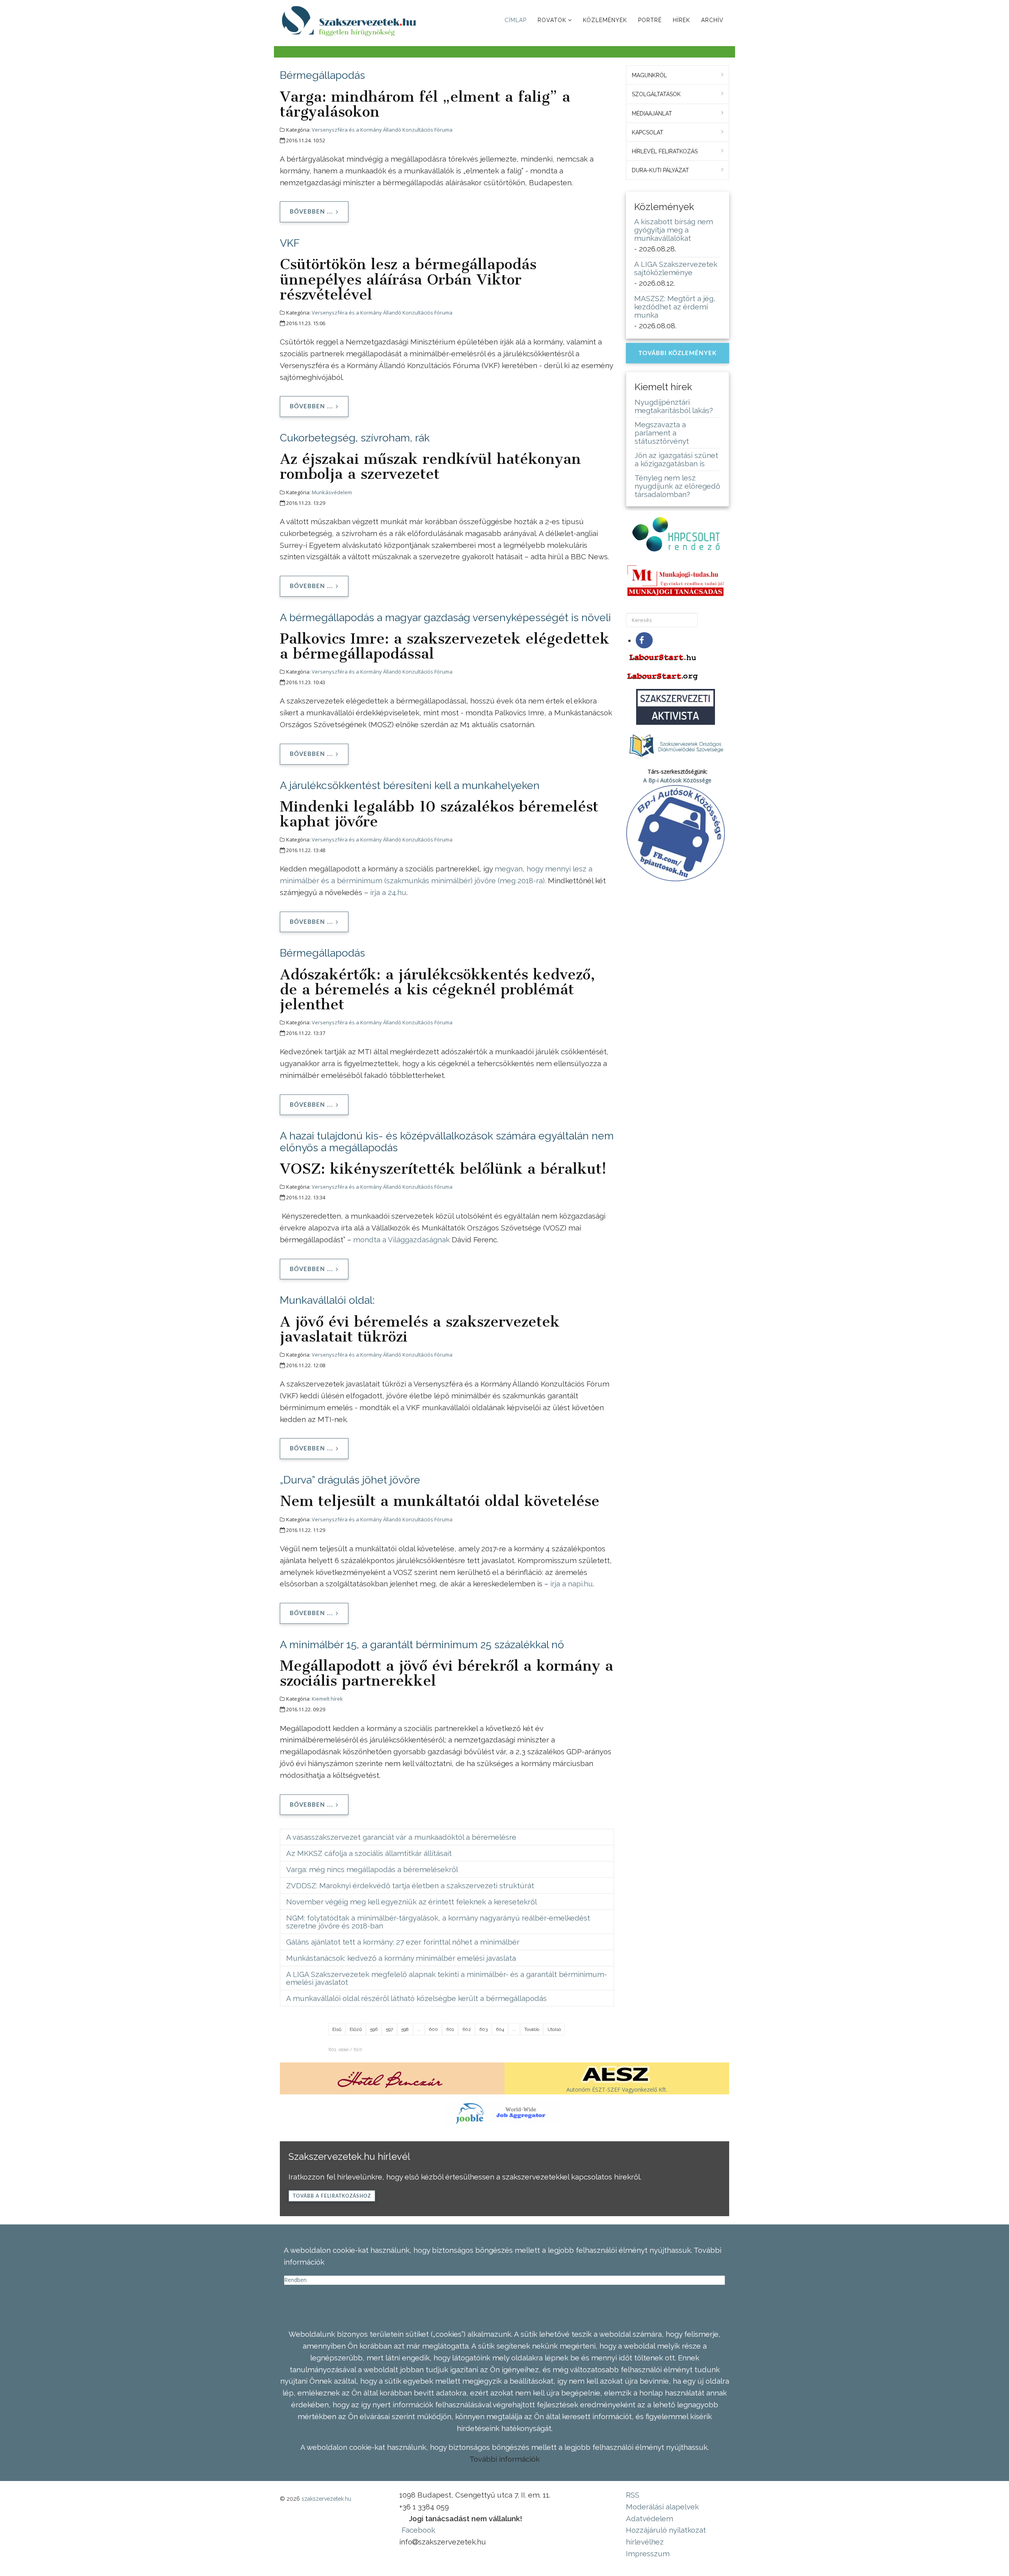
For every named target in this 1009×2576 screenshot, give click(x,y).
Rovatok (552, 20)
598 (405, 2029)
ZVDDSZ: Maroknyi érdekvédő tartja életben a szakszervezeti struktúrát (410, 1885)
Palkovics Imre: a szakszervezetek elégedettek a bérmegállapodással (445, 646)
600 (433, 2029)
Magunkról (649, 75)
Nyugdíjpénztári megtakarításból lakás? (674, 406)
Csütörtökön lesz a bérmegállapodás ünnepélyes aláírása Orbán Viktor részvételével (408, 279)
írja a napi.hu (572, 1584)
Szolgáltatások (656, 94)
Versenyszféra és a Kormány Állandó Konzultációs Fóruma (382, 130)
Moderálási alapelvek (662, 2507)
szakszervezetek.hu (326, 2499)
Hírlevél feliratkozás (665, 151)
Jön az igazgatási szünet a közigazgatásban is (676, 459)
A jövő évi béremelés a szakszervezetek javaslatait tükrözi (420, 1329)
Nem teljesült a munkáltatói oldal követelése (440, 1501)
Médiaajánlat (652, 114)
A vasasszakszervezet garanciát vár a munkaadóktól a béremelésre (401, 1837)
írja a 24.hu (388, 892)
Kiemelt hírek (327, 1699)
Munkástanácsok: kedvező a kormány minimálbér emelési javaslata (401, 1958)
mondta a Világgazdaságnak (401, 1240)
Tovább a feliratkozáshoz (332, 2196)
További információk (504, 2459)
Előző (356, 2029)
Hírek (681, 20)
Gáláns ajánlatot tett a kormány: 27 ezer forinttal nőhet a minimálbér (403, 1942)
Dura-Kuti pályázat (660, 170)
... (419, 2029)
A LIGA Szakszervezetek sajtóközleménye (676, 268)
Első (337, 2029)
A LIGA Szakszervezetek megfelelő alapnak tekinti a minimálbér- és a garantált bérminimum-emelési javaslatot (447, 1978)
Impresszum (648, 2554)
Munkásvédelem (332, 492)
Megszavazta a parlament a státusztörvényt (662, 433)
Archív (712, 20)
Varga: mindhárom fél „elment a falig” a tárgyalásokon (425, 104)
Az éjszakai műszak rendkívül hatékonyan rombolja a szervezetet (430, 466)
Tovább (532, 2029)
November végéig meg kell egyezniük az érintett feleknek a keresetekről (411, 1902)
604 (500, 2029)
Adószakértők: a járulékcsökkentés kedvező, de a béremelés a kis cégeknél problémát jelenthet (437, 989)
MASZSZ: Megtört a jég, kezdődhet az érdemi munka (675, 307)
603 (483, 2029)
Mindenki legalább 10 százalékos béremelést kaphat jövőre (439, 814)
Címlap (516, 20)
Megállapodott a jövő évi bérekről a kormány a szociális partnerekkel (447, 1673)
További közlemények (678, 353)
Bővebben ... (311, 212)
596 (374, 2029)
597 (389, 2029)
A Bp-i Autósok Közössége (677, 780)
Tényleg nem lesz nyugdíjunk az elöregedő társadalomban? (677, 486)
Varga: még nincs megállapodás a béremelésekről (372, 1869)
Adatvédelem (650, 2518)
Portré (650, 20)
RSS (633, 2495)
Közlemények (605, 20)
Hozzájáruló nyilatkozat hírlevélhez (666, 2536)
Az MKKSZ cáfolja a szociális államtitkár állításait (369, 1853)
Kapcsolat (648, 132)
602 (467, 2029)
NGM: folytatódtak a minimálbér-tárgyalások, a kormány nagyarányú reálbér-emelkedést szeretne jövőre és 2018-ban (438, 1922)
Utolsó (554, 2029)
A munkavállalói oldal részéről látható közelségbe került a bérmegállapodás (416, 1998)
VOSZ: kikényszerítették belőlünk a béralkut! (443, 1169)
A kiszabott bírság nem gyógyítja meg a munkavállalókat (674, 230)
